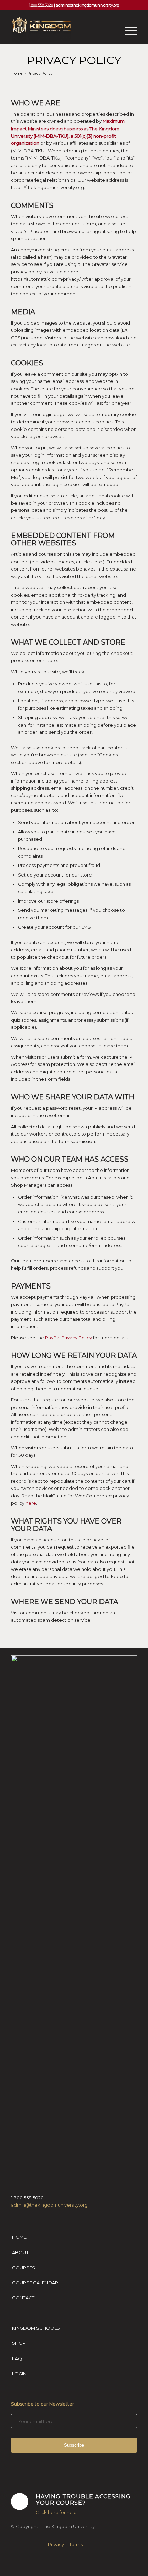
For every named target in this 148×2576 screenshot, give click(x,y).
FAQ (17, 2359)
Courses (24, 2268)
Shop (19, 2343)
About (20, 2252)
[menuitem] (128, 31)
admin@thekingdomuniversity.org (88, 5)
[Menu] (128, 31)
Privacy (56, 2544)
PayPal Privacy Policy (68, 1338)
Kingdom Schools (36, 2328)
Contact (23, 2298)
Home (19, 2237)
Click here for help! (57, 2512)
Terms (76, 2544)
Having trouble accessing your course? (83, 2499)
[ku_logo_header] (61, 31)
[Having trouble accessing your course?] (20, 2502)
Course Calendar (35, 2283)
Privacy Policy (74, 60)
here (31, 1503)
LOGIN (19, 2374)
